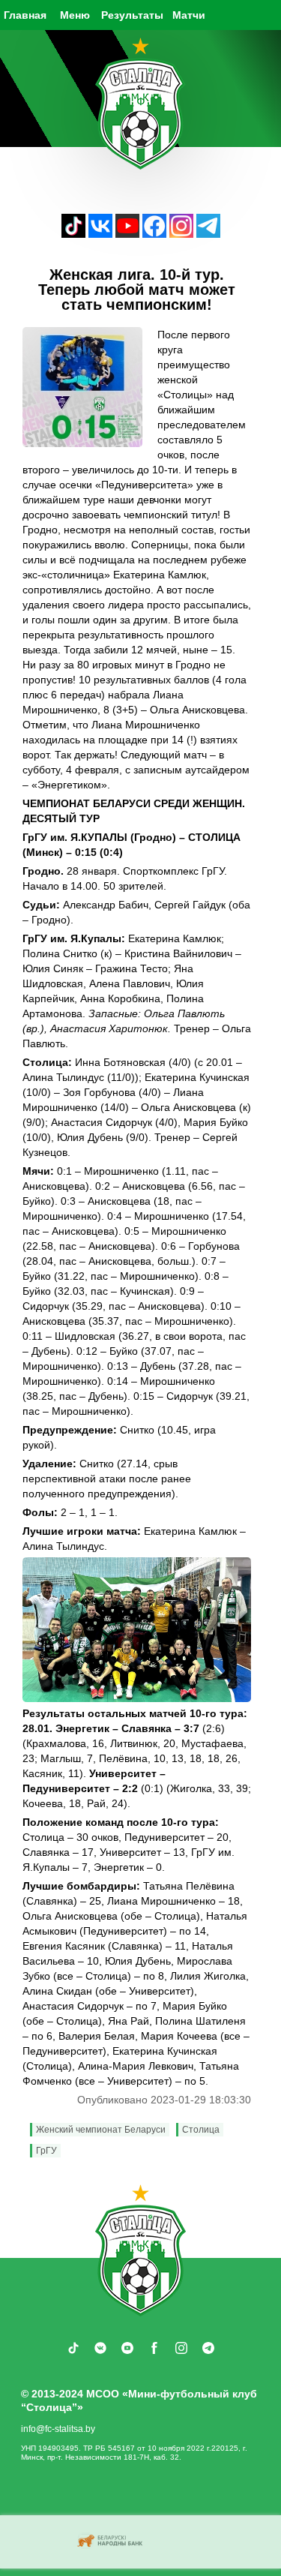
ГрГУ (46, 2151)
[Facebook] (154, 234)
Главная (25, 15)
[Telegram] (208, 234)
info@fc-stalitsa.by (58, 2429)
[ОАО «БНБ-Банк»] (112, 2542)
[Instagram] (181, 234)
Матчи (189, 15)
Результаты (132, 15)
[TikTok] (73, 234)
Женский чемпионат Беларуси (101, 2130)
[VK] (100, 234)
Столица (201, 2130)
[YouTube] (127, 234)
